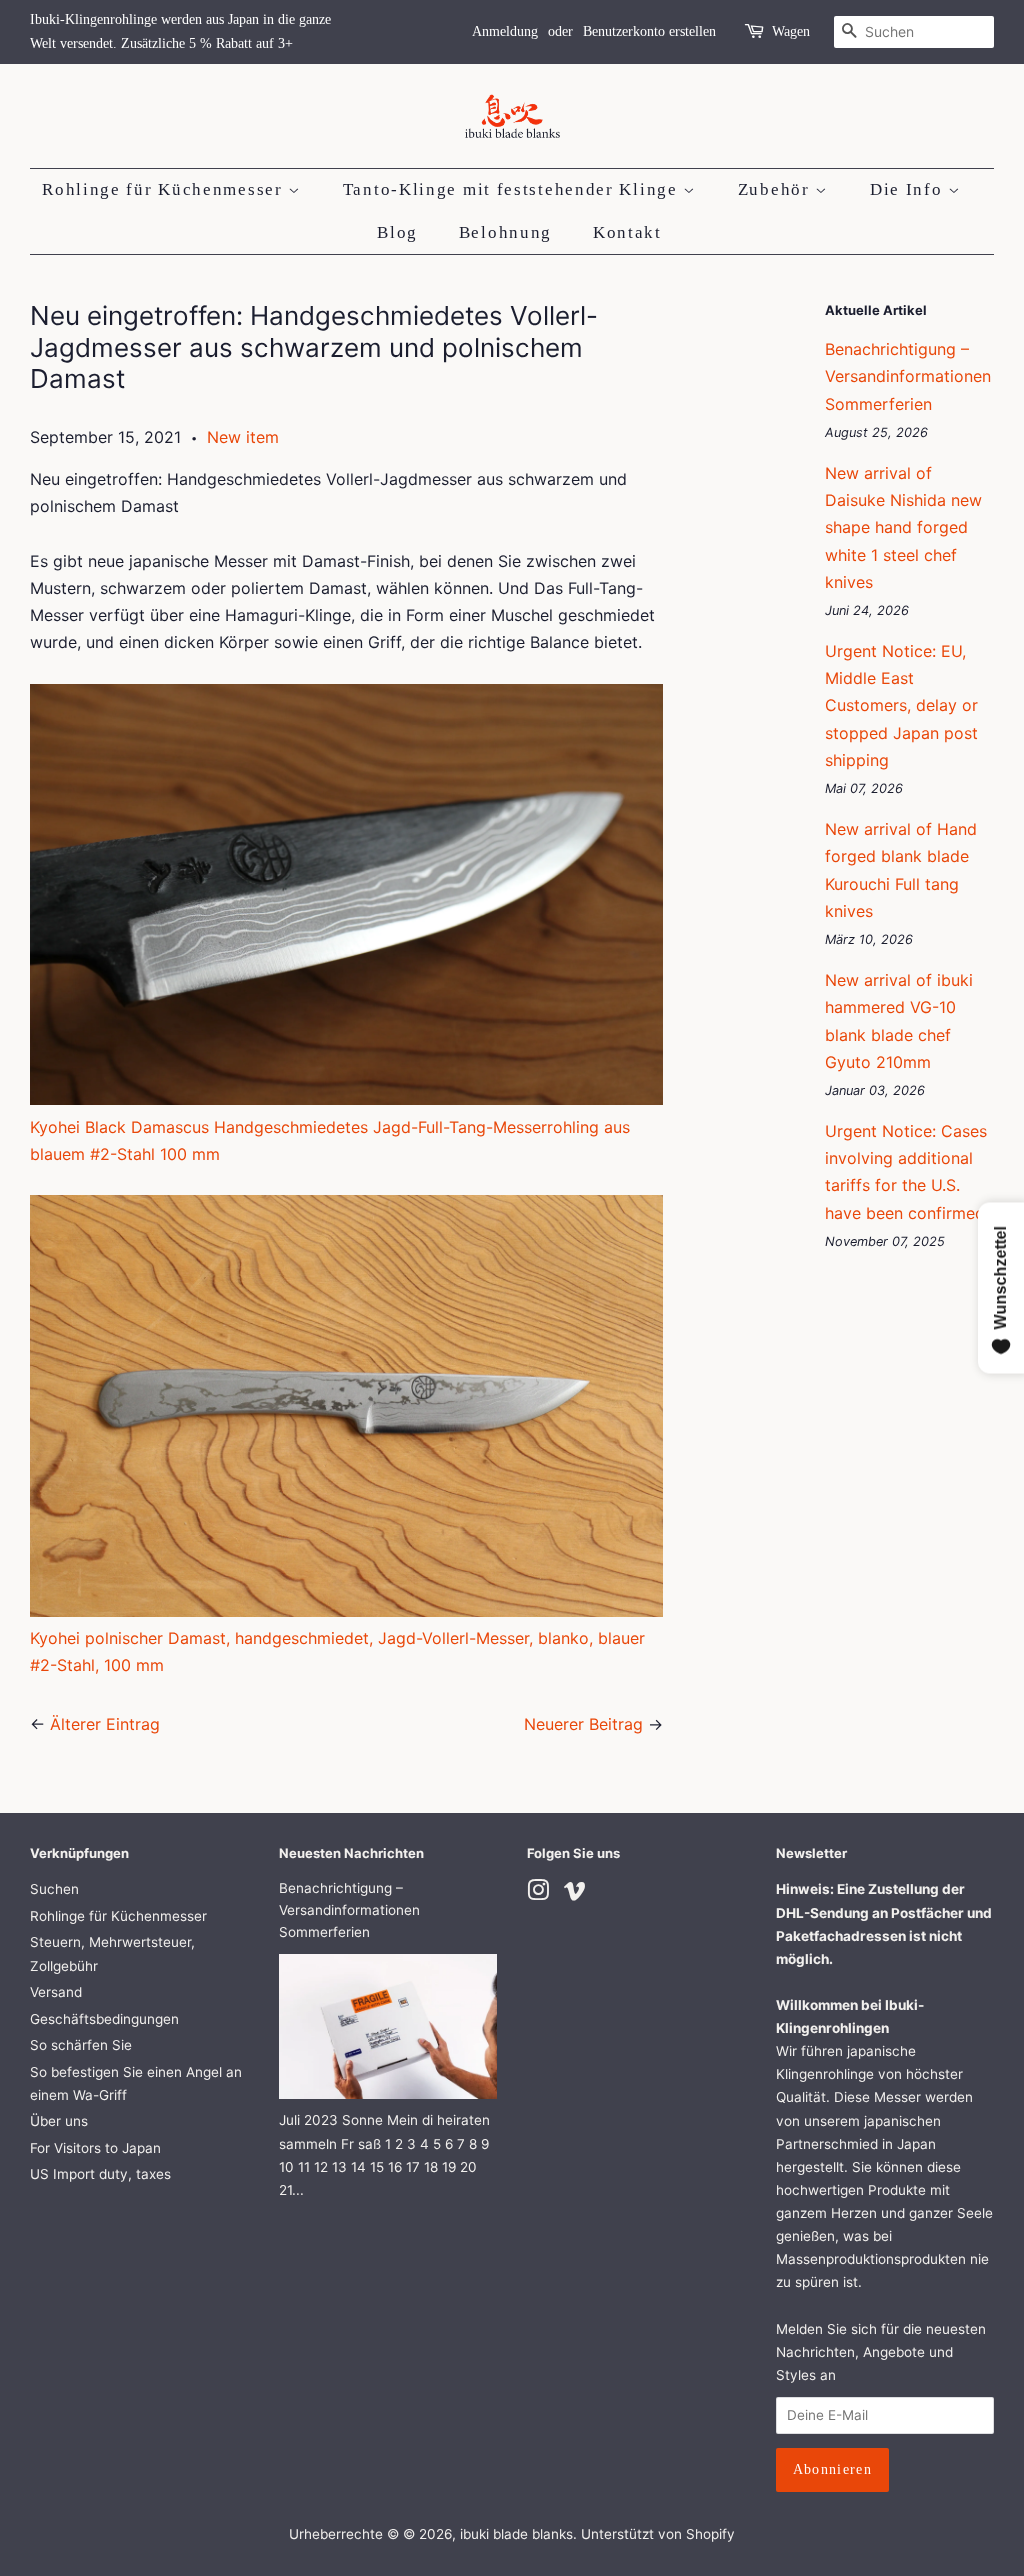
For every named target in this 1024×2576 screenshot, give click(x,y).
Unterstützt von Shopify (658, 2534)
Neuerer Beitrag (583, 1724)
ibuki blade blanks (516, 2534)
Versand (56, 1992)
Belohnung (505, 232)
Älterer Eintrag (105, 1724)
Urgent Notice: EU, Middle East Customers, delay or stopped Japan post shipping (901, 705)
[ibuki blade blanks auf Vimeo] (575, 1894)
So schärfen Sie (81, 2045)
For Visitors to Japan (95, 2148)
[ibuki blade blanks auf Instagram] (538, 1894)
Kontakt (627, 232)
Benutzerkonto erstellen (649, 31)
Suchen (54, 1889)
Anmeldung (505, 31)
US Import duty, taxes (100, 2174)
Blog (397, 232)
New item (243, 437)
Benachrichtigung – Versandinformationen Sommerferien (908, 376)
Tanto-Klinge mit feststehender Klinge (513, 189)
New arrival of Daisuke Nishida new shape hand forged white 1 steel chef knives (903, 527)
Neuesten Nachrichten (351, 1853)
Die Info (909, 189)
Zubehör (777, 189)
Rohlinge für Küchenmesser (165, 189)
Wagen (791, 31)
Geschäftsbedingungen (104, 2019)
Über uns (59, 2121)
